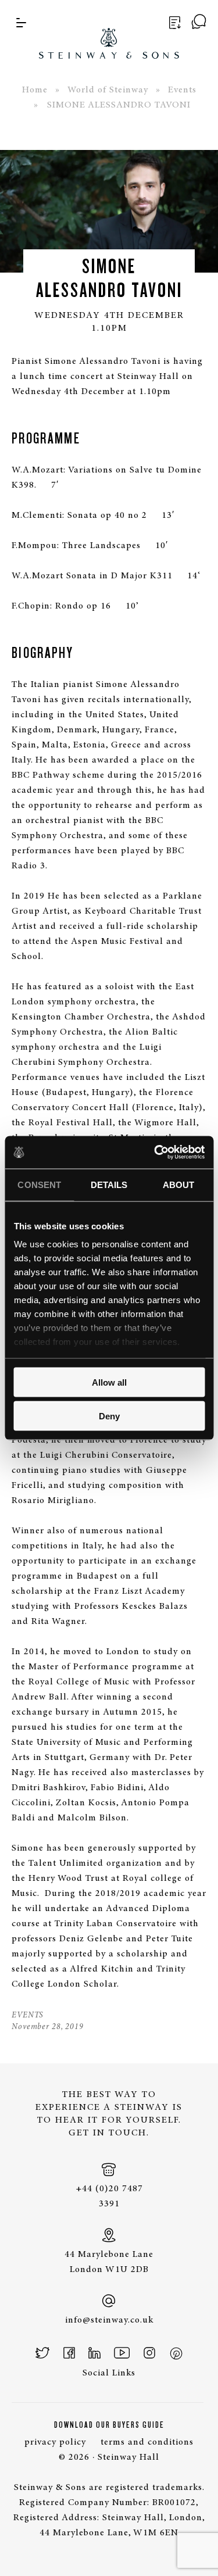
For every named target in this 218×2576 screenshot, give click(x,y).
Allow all (109, 1382)
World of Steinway (108, 90)
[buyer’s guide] (173, 23)
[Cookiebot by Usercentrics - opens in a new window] (155, 1153)
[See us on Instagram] (149, 2353)
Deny (109, 1416)
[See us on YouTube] (122, 2353)
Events (182, 90)
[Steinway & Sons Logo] (109, 29)
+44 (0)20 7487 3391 (109, 2196)
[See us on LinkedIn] (94, 2353)
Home (35, 90)
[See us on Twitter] (43, 2353)
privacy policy (55, 2442)
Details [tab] (109, 1184)
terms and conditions (147, 2442)
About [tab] (179, 1184)
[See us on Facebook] (69, 2353)
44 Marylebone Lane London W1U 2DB (109, 2262)
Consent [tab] (39, 1184)
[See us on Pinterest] (176, 2353)
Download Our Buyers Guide (109, 2425)
